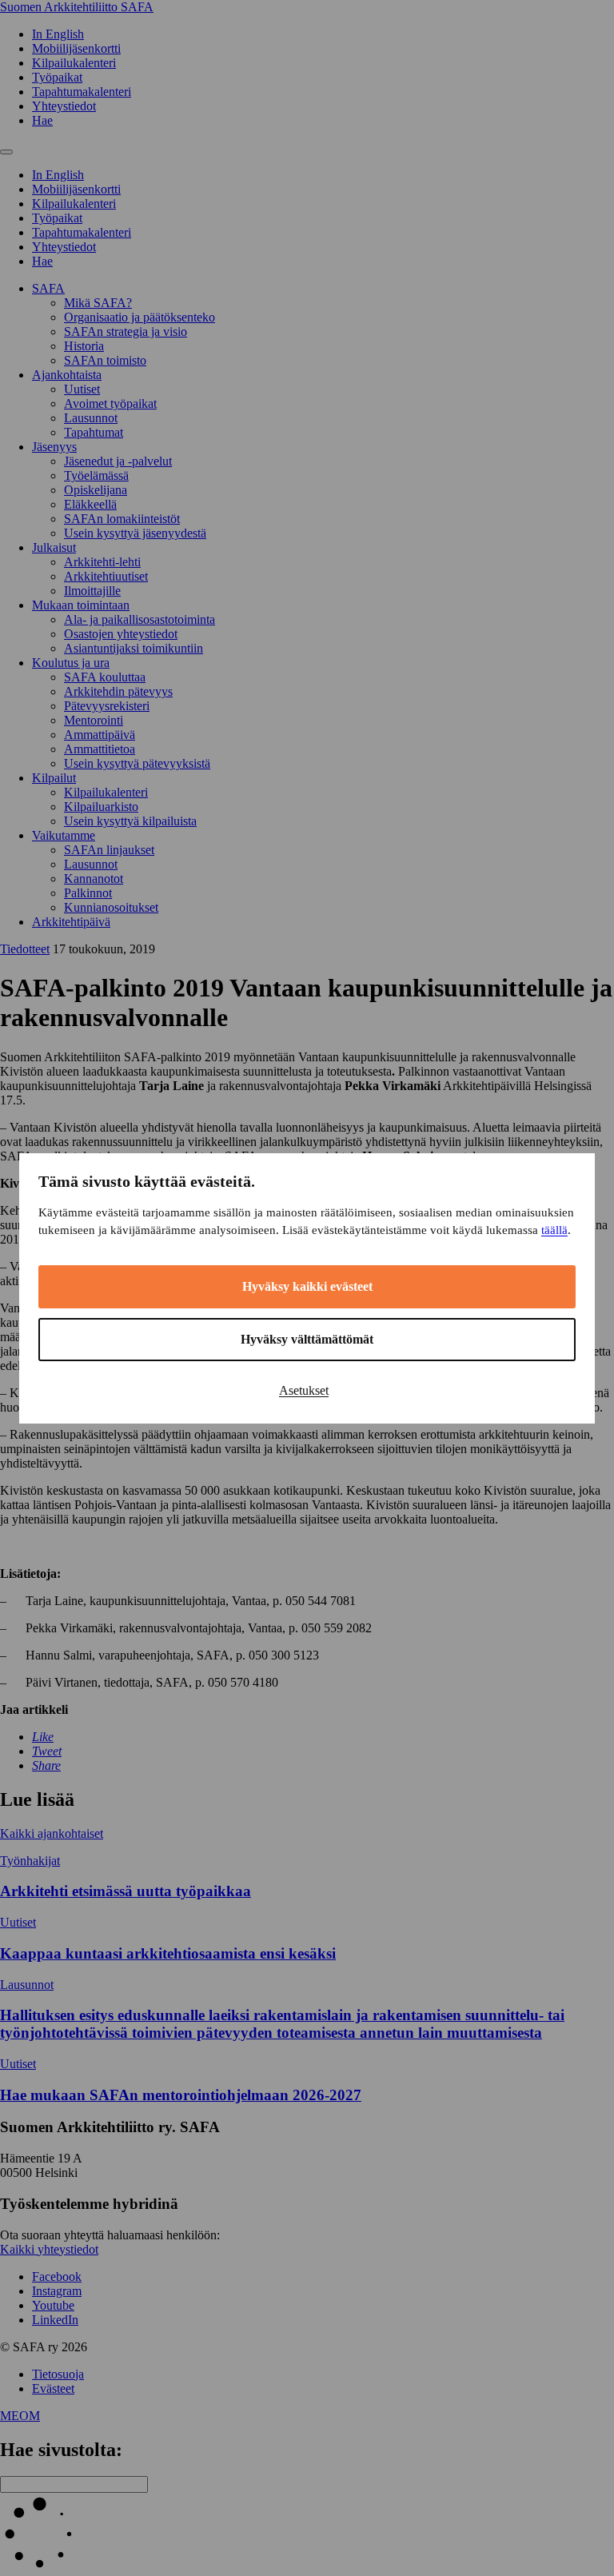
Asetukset (304, 1390)
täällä (554, 1230)
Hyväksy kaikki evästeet (307, 1286)
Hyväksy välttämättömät (307, 1339)
